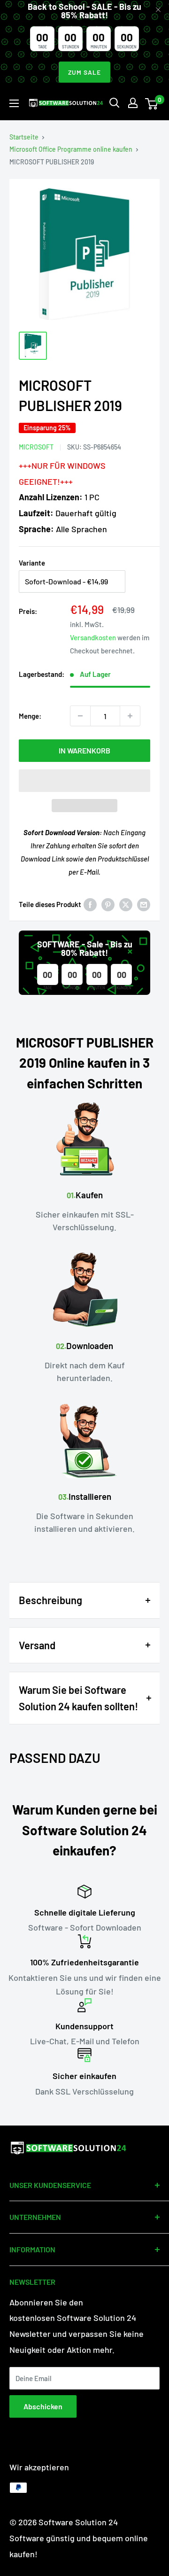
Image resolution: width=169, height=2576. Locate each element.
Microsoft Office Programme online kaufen (71, 149)
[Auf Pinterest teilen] (108, 904)
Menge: (30, 716)
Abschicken (43, 2406)
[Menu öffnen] (14, 103)
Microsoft (36, 447)
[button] (84, 781)
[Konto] (133, 103)
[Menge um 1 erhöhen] (130, 716)
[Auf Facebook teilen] (90, 904)
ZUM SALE (84, 72)
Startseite (24, 137)
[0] (152, 103)
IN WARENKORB (84, 750)
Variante (32, 563)
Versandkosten (93, 637)
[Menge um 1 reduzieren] (80, 716)
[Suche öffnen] (115, 103)
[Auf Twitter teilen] (126, 904)
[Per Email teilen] (144, 904)
